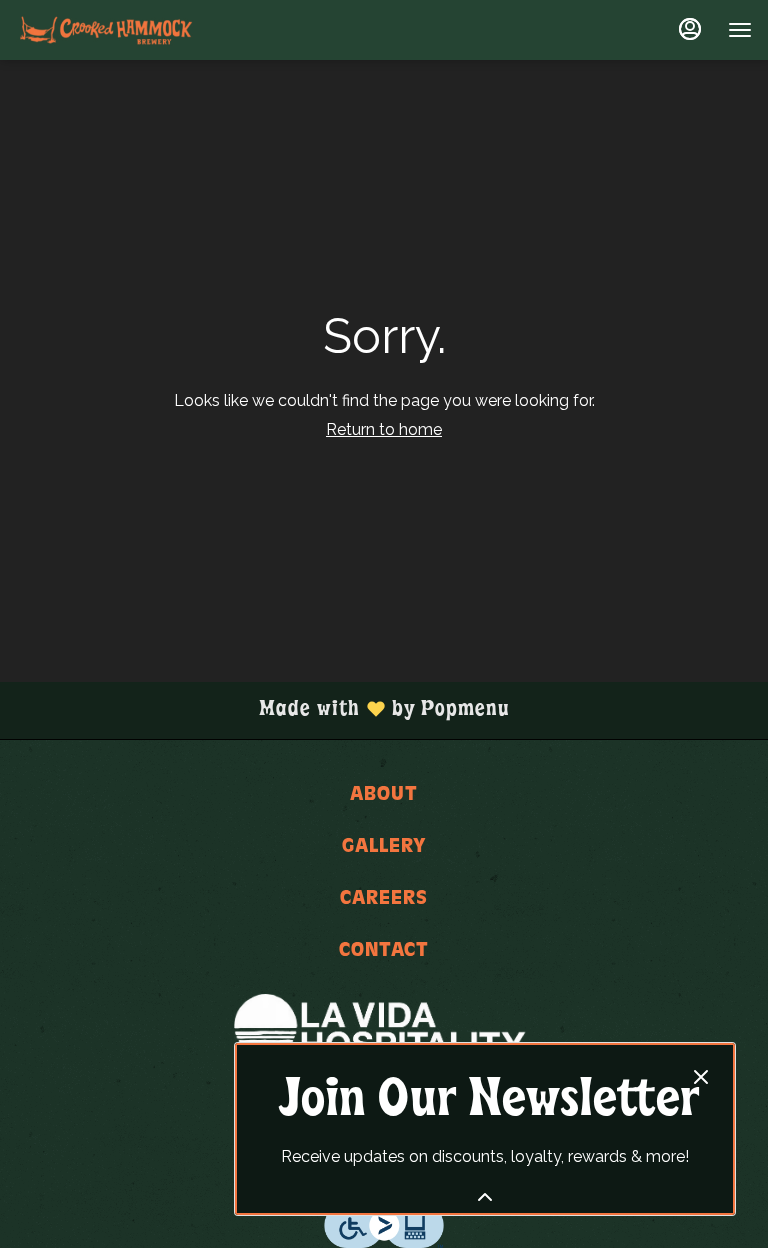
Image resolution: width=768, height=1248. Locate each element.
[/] (384, 1027)
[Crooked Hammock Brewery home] (106, 30)
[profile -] (690, 29)
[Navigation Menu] (740, 30)
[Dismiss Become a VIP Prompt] (701, 1077)
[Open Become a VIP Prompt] (485, 1197)
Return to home (384, 429)
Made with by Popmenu (262, 710)
